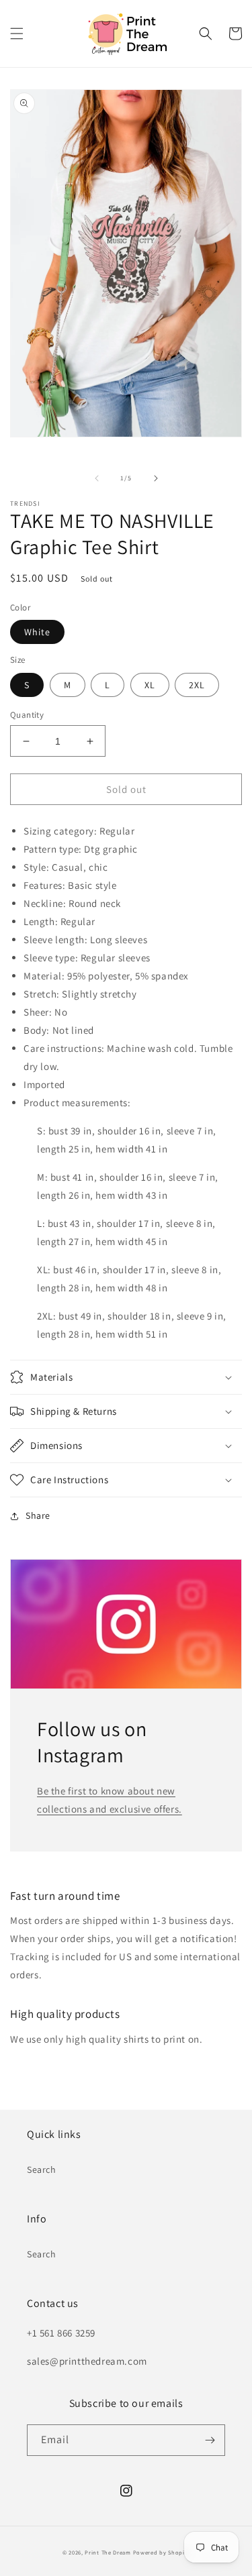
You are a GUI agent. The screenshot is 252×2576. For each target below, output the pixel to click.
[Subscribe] (210, 2440)
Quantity (27, 715)
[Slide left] (97, 478)
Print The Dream (108, 2552)
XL (150, 685)
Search (42, 2169)
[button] (17, 34)
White (37, 632)
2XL (197, 685)
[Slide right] (156, 478)
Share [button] (38, 1515)
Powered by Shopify (162, 2552)
